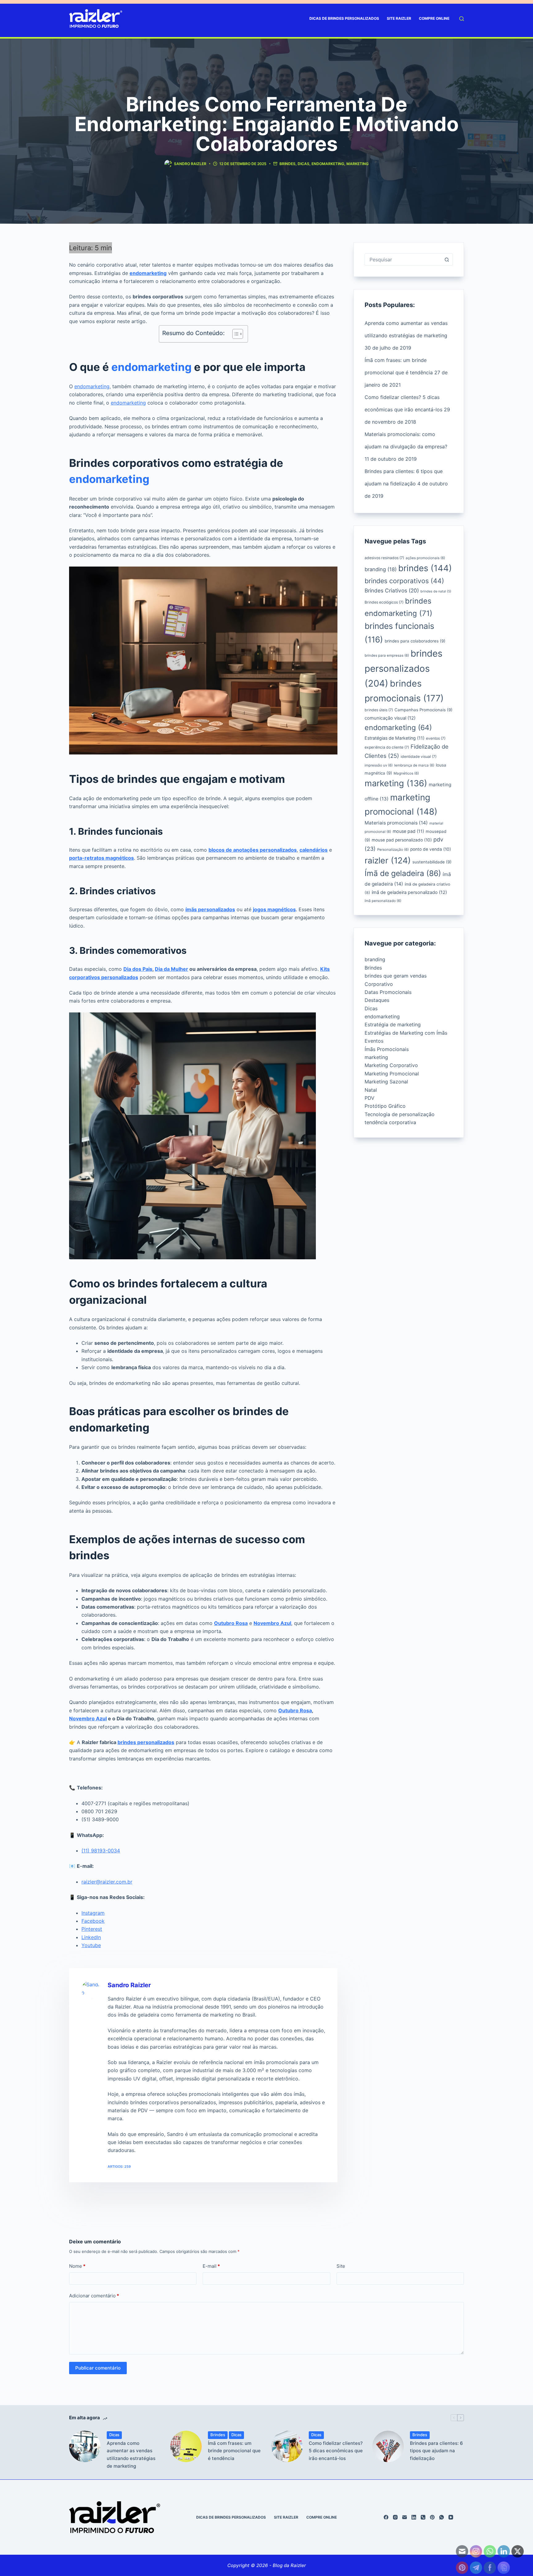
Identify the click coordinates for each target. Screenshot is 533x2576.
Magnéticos (406, 773)
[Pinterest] (432, 2517)
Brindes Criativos (392, 590)
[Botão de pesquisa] (447, 260)
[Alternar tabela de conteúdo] (235, 334)
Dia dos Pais (138, 969)
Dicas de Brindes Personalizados (344, 18)
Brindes (287, 164)
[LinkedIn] (414, 2517)
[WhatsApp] (442, 2517)
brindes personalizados (146, 1742)
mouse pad (408, 831)
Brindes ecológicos (384, 602)
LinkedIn (91, 1937)
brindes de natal (436, 591)
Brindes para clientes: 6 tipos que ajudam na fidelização (436, 2451)
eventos (436, 738)
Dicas (304, 164)
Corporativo (379, 984)
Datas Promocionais (388, 992)
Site (341, 2266)
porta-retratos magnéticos (101, 858)
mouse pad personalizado (402, 840)
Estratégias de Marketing (395, 738)
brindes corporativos (404, 581)
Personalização (393, 850)
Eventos (374, 1041)
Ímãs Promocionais (387, 1049)
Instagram (93, 1913)
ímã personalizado (383, 901)
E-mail (211, 2266)
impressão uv (379, 765)
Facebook (93, 1921)
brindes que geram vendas (396, 976)
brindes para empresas (387, 655)
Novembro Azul (272, 1623)
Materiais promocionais (396, 823)
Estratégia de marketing (393, 1024)
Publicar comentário (98, 2368)
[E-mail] (405, 2517)
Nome (77, 2266)
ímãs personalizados (210, 909)
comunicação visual (390, 718)
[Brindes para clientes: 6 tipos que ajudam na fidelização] (388, 2446)
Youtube (91, 1945)
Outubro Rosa (231, 1623)
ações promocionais (425, 558)
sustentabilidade (432, 862)
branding (381, 569)
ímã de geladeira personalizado (409, 892)
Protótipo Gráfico (385, 1106)
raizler (388, 860)
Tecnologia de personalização (400, 1114)
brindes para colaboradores (415, 641)
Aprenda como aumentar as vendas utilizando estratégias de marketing (131, 2455)
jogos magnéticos (274, 909)
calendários (314, 850)
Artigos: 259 (119, 2167)
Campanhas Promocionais (424, 710)
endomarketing (328, 164)
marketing (357, 164)
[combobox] (403, 260)
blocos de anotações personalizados (253, 850)
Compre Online (434, 18)
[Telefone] (423, 2517)
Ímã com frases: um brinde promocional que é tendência (234, 2451)
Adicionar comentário (94, 2296)
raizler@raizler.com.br (107, 1882)
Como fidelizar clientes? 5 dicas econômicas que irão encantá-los (336, 2451)
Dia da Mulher (171, 969)
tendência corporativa (390, 1122)
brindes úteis (379, 710)
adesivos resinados (384, 558)
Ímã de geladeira (403, 873)
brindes (425, 568)
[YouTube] (451, 2517)
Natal (371, 1090)
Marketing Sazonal (386, 1082)
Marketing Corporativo (391, 1065)
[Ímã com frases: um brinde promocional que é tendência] (186, 2446)
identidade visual (419, 756)
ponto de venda (431, 849)
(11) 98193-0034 (101, 1851)
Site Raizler (399, 18)
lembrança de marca (414, 765)
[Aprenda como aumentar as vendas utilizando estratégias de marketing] (85, 2446)
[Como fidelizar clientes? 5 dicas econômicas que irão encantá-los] (287, 2446)
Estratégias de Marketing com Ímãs (406, 1033)
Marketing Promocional (392, 1074)
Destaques (377, 1000)
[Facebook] (386, 2517)
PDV (370, 1098)
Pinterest (92, 1929)
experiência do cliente (387, 747)
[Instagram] (395, 2517)
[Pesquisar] (462, 19)
